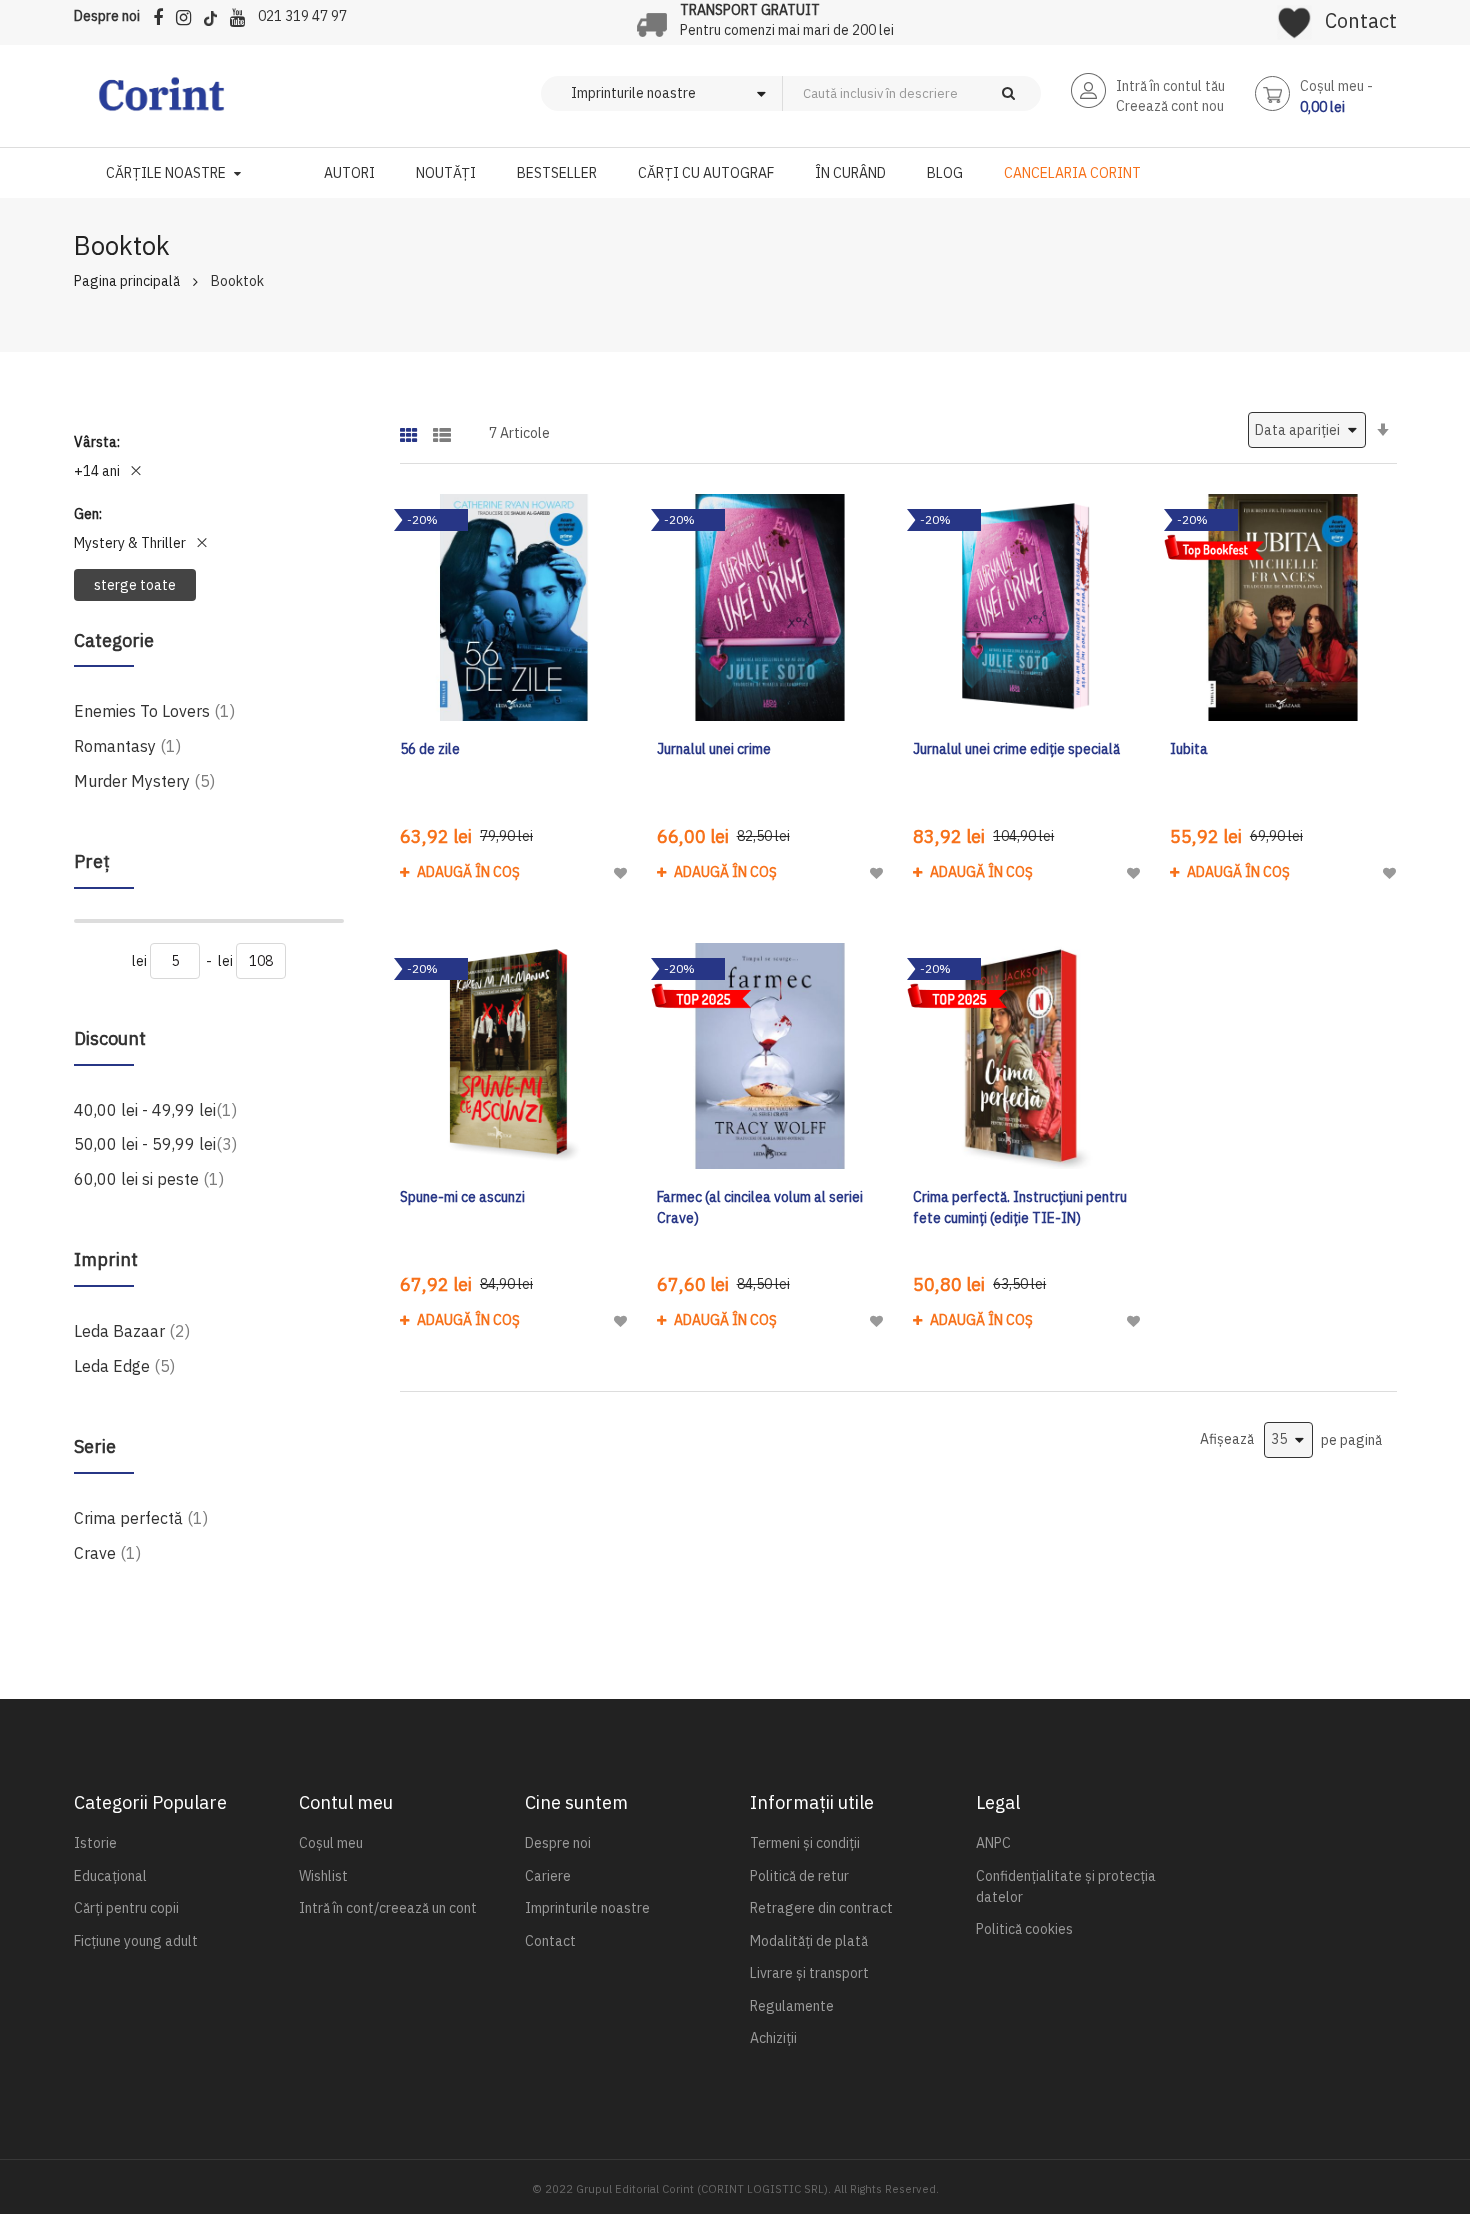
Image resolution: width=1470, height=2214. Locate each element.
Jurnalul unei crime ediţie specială (1016, 749)
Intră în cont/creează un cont (388, 1908)
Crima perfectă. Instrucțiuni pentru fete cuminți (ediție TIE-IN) (1020, 1207)
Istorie (95, 1843)
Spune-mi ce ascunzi (462, 1197)
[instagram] (188, 14)
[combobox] (945, 93)
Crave (107, 1552)
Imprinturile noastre (587, 1908)
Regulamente (792, 2006)
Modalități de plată (809, 1941)
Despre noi (107, 16)
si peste (149, 1178)
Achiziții (773, 2038)
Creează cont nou (1170, 106)
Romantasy (127, 745)
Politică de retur (799, 1876)
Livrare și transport (809, 1973)
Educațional (110, 1876)
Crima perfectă (141, 1517)
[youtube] (242, 14)
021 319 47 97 (302, 16)
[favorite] (1294, 16)
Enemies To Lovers (154, 710)
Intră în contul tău (1170, 86)
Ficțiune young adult (136, 1941)
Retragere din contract (821, 1908)
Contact (1361, 20)
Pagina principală (127, 281)
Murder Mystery (144, 780)
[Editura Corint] (161, 104)
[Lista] (442, 428)
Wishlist (323, 1876)
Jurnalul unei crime (714, 749)
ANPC (993, 1843)
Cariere (548, 1876)
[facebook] (163, 14)
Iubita (1189, 749)
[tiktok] (215, 14)
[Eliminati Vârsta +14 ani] (136, 471)
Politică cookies (1024, 1929)
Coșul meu (331, 1843)
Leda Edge (124, 1365)
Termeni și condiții (805, 1843)
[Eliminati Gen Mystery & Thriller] (202, 543)
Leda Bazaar (132, 1330)
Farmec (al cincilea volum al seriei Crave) (760, 1207)
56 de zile (430, 749)
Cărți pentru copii (126, 1908)
